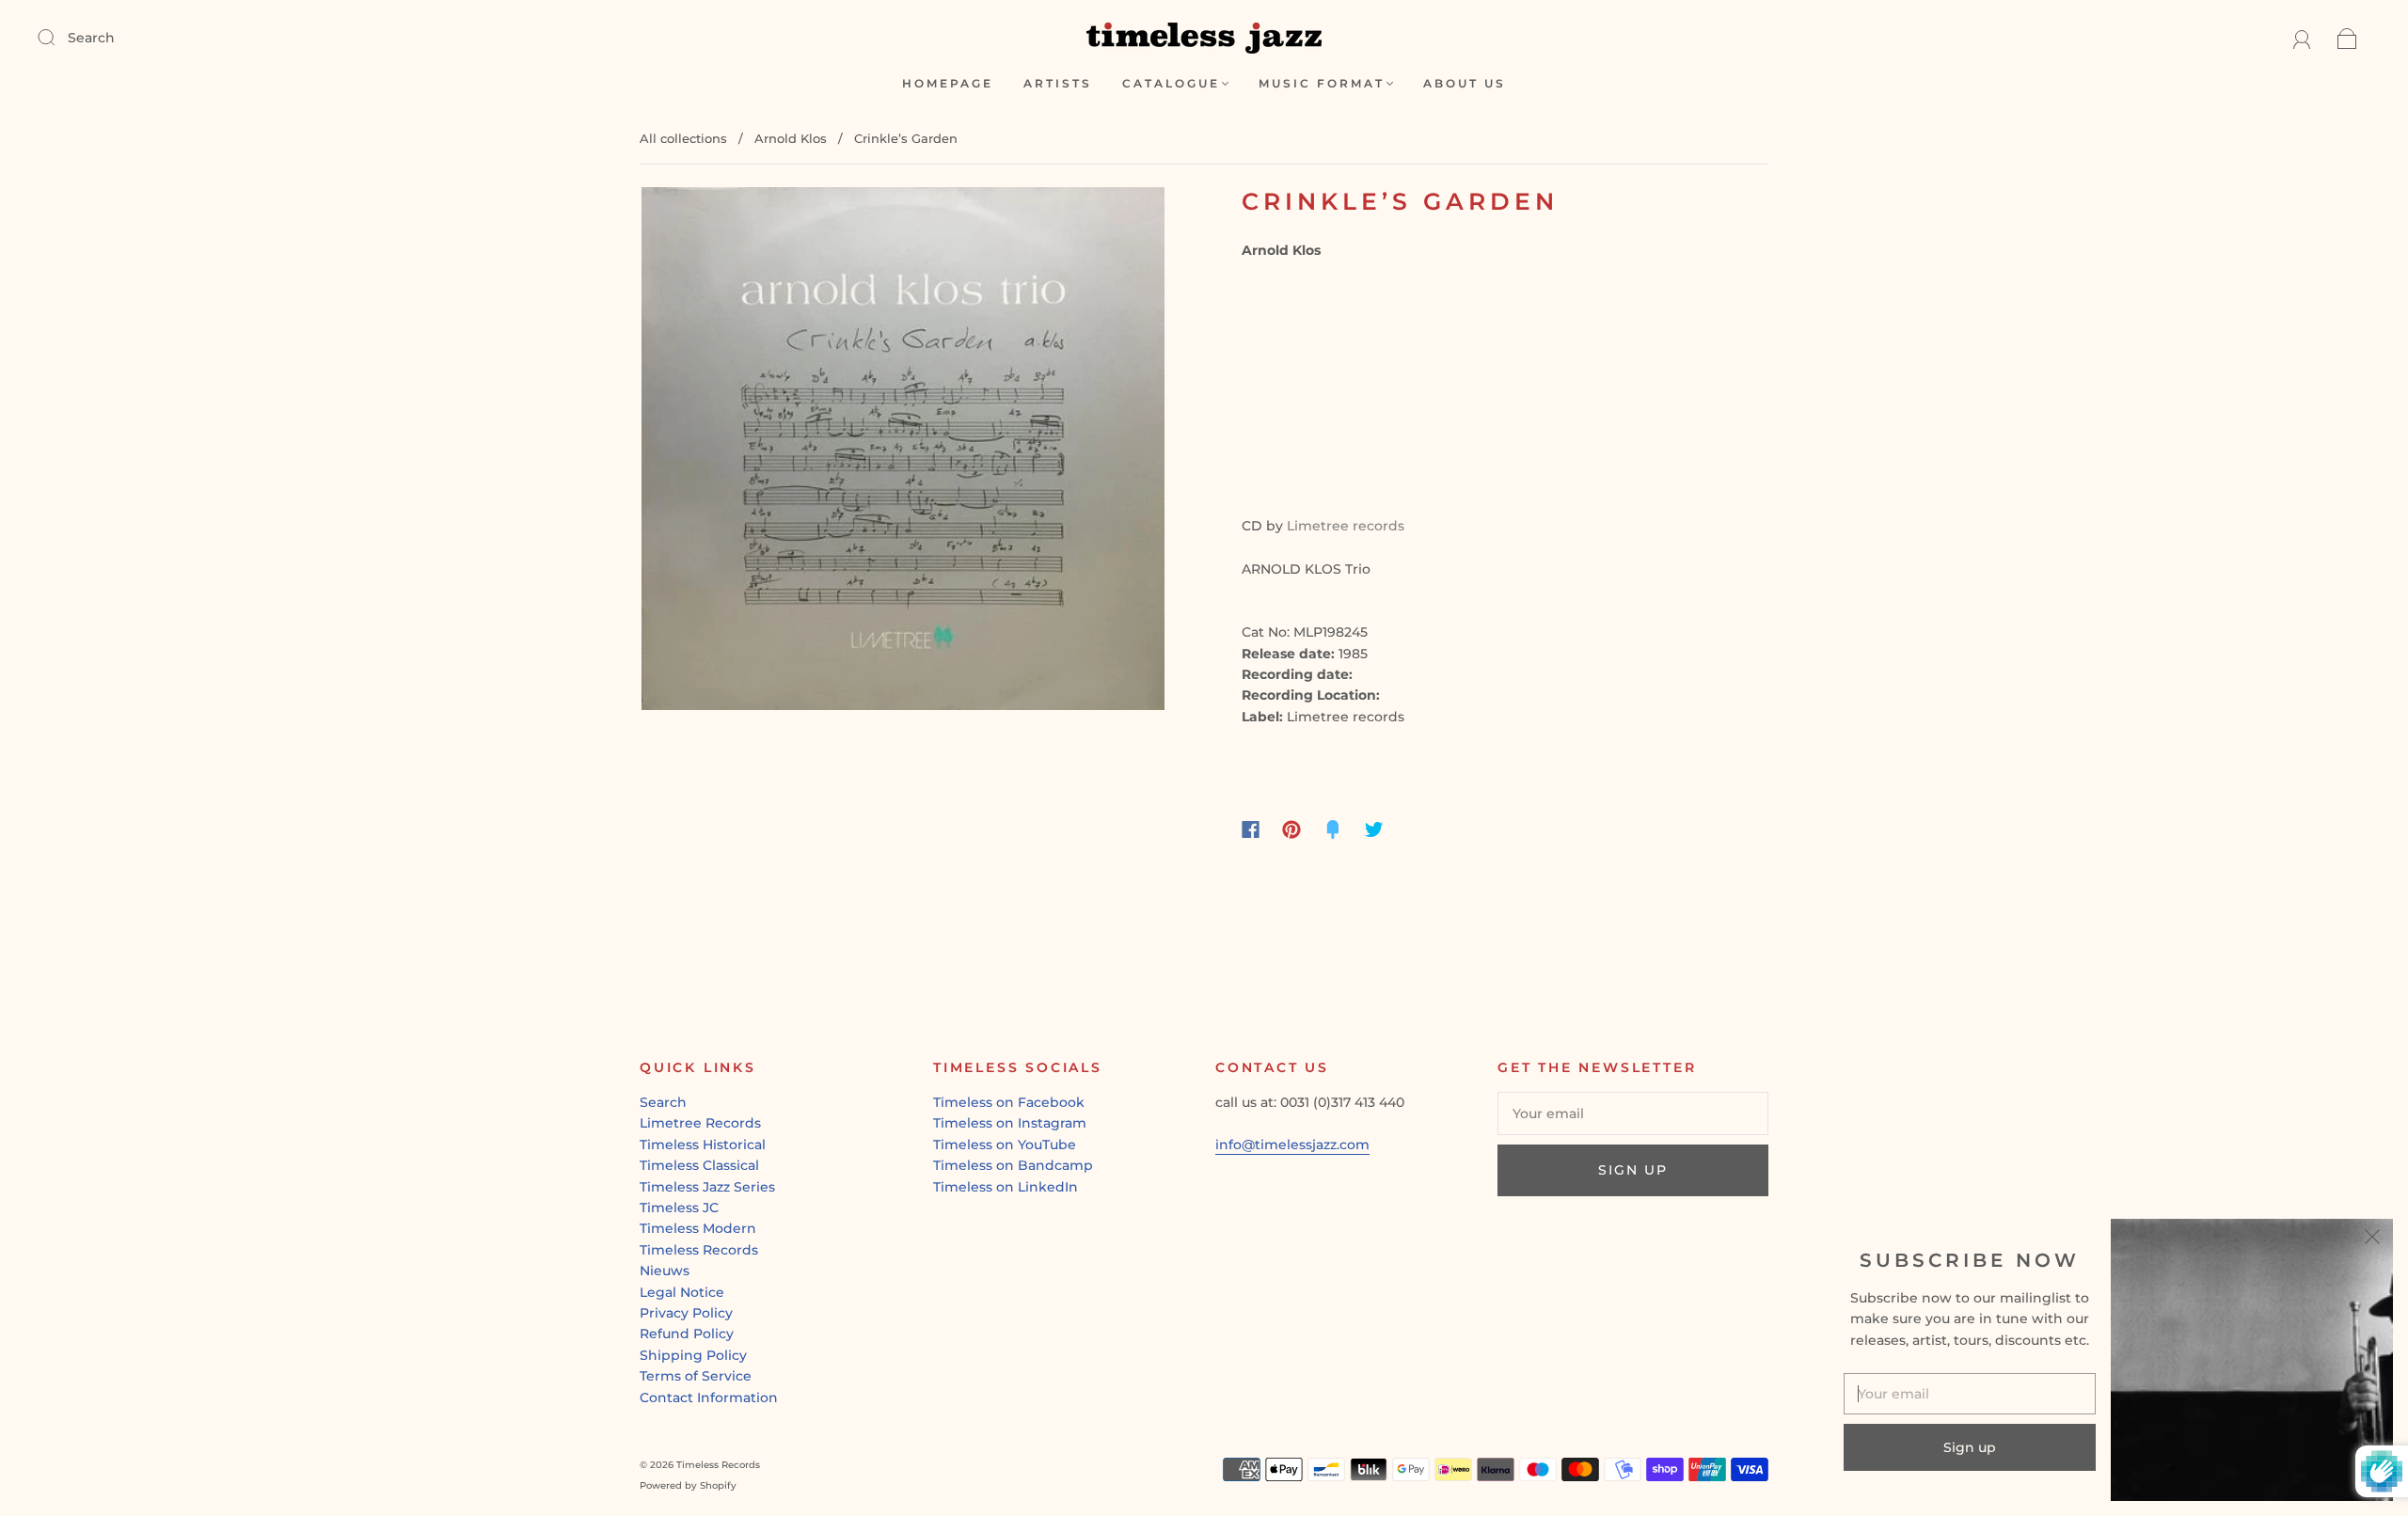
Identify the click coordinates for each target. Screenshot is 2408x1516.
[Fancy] (1333, 829)
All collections (683, 138)
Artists (1058, 83)
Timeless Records (699, 1250)
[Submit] (58, 37)
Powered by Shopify (688, 1485)
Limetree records (1346, 526)
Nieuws (665, 1271)
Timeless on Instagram (1010, 1123)
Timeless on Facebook (1009, 1102)
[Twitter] (1374, 829)
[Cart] (2347, 38)
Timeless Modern (698, 1228)
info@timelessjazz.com (1292, 1145)
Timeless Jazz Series (707, 1187)
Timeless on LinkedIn (1006, 1187)
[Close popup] (2372, 1240)
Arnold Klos (791, 138)
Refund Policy (687, 1334)
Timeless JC (679, 1208)
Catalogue (1171, 83)
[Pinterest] (1291, 829)
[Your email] (1633, 1113)
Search (91, 38)
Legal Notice (682, 1292)
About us (1465, 83)
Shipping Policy (693, 1355)
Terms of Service (696, 1376)
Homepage (948, 83)
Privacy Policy (686, 1313)
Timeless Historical (703, 1145)
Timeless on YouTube (1005, 1145)
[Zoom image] (903, 452)
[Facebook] (1251, 829)
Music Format (1322, 83)
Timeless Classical (699, 1165)
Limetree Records (700, 1123)
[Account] (2302, 38)
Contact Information (709, 1398)
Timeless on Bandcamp (1013, 1165)
